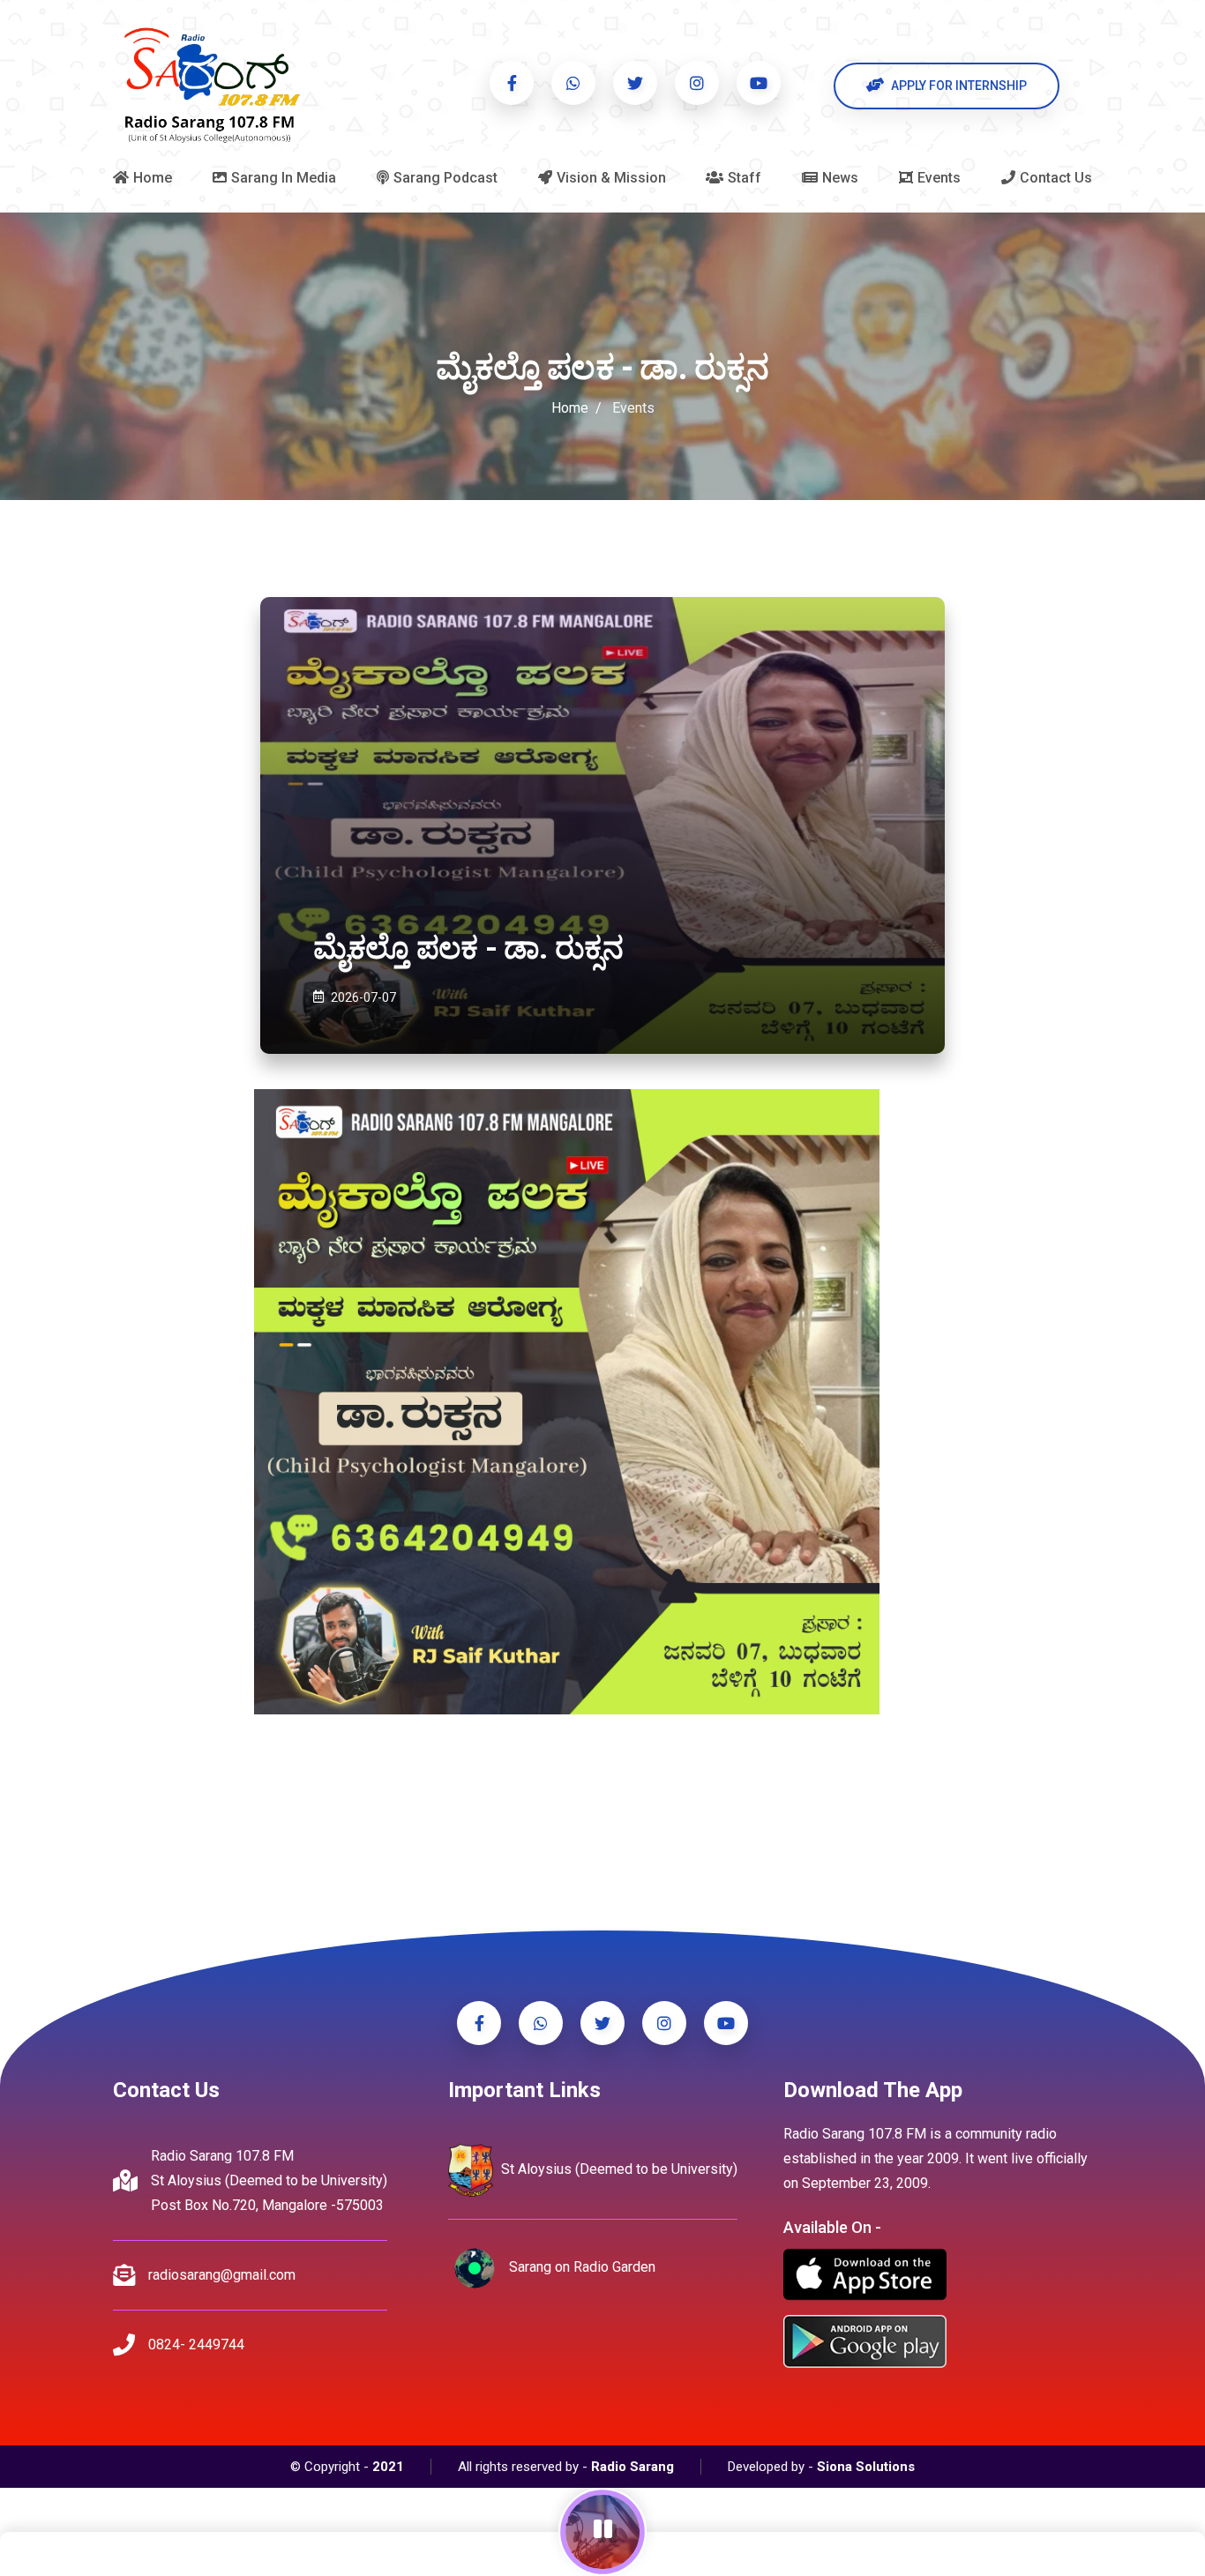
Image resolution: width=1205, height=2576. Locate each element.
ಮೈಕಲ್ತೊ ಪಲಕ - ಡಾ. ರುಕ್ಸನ (468, 948)
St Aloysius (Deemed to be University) (617, 2169)
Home (570, 408)
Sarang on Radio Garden (580, 2267)
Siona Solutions (866, 2467)
